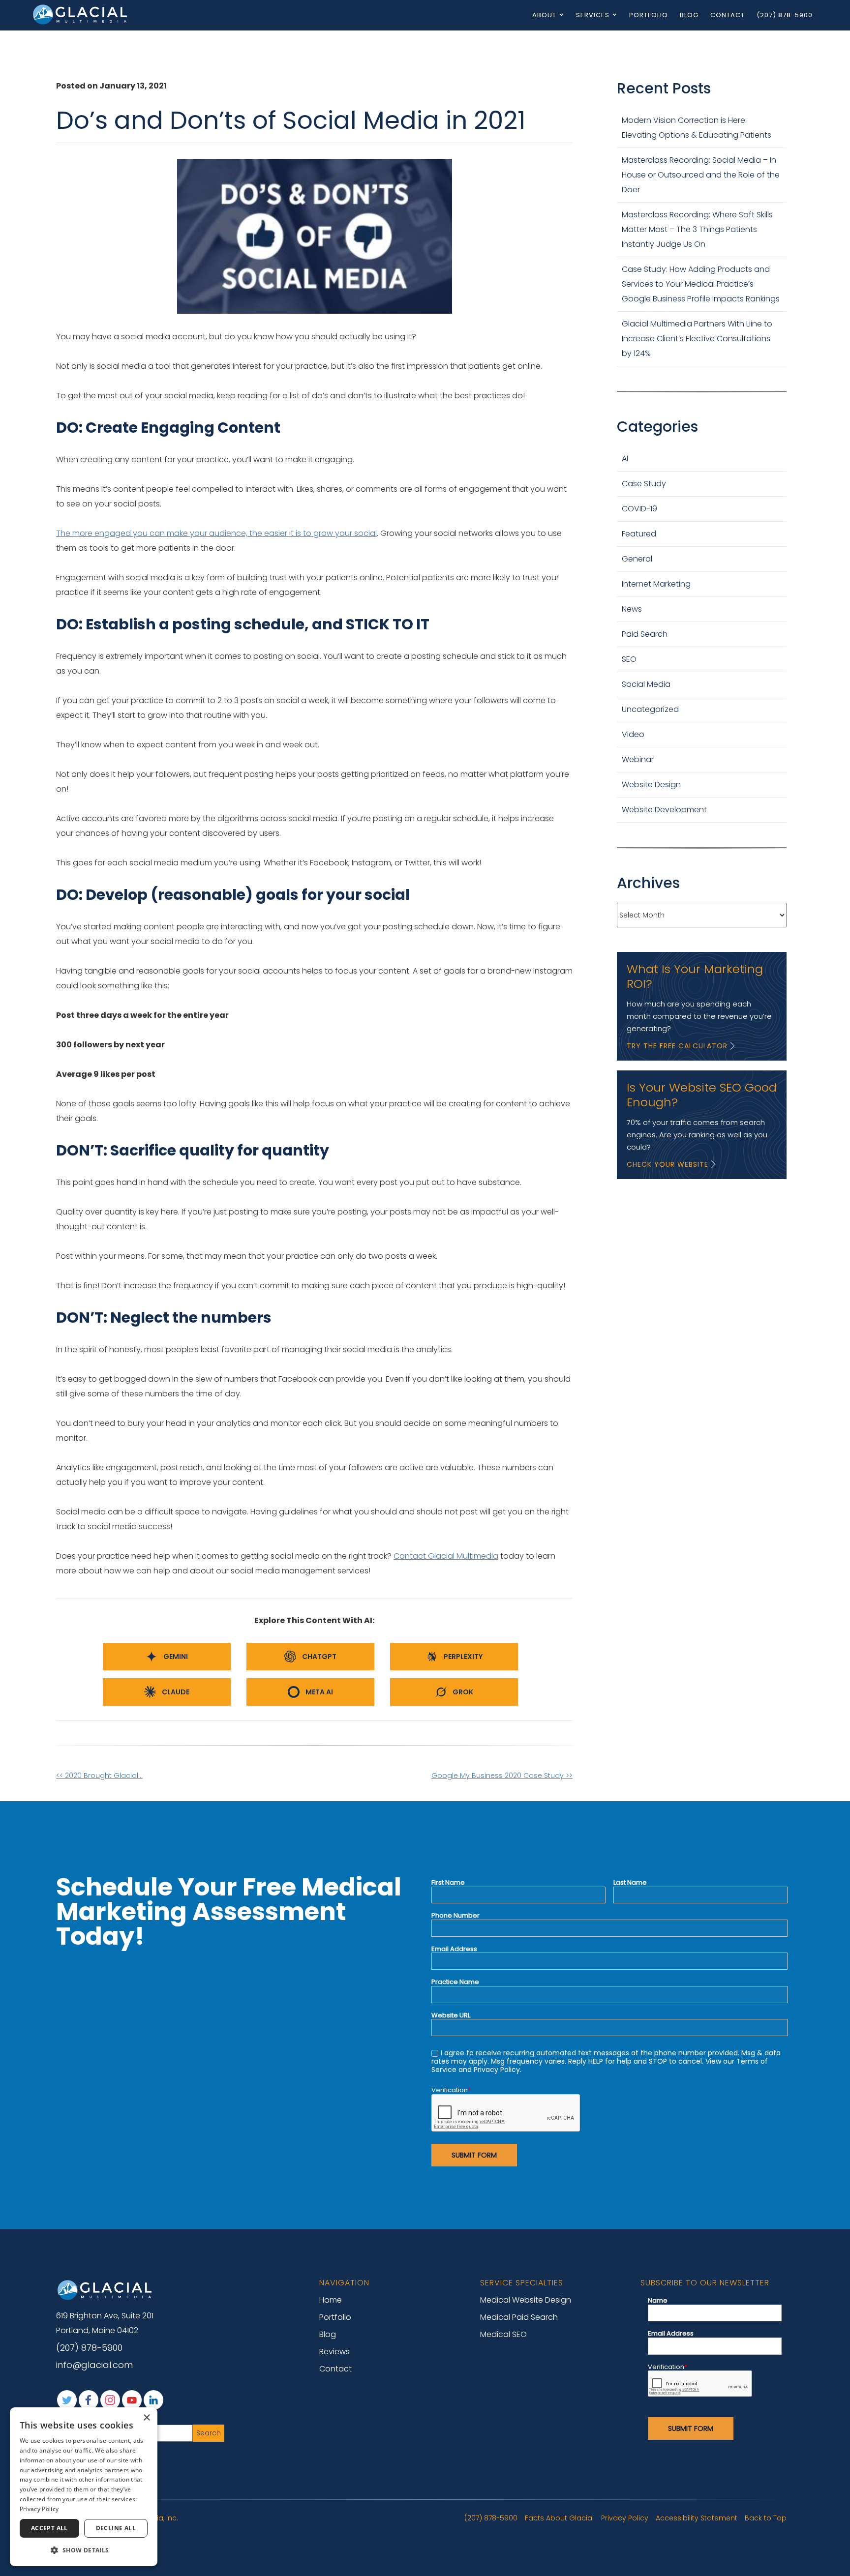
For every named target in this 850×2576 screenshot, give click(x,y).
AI (625, 459)
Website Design (651, 785)
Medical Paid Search (519, 2317)
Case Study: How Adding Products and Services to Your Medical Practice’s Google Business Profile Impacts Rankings (701, 284)
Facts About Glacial (559, 2518)
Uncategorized (650, 709)
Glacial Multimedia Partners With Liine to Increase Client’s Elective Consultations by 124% (697, 339)
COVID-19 (639, 509)
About (544, 15)
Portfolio (649, 15)
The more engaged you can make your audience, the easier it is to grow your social (216, 533)
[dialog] (84, 2487)
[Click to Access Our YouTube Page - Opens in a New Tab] (132, 2400)
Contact (728, 15)
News (632, 609)
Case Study (644, 484)
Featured (639, 534)
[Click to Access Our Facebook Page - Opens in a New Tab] (89, 2400)
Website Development (664, 810)
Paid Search (645, 634)
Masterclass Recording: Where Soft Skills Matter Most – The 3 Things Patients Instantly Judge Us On (697, 229)
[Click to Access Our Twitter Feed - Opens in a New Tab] (67, 2400)
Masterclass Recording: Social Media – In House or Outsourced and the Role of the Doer (701, 175)
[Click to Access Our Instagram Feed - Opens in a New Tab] (110, 2400)
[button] (84, 2550)
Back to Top (766, 2518)
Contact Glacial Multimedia (446, 1556)
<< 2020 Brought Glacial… (99, 1776)
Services (593, 15)
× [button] (146, 2418)
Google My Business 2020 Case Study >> (502, 1776)
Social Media (646, 684)
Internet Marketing (656, 584)
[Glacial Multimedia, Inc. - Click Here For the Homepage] (81, 14)
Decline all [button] (116, 2528)
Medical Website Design (526, 2300)
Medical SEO (503, 2334)
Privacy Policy (625, 2518)
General (637, 559)
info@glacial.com (94, 2365)
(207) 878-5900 (785, 15)
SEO (629, 659)
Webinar (638, 759)
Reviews (334, 2352)
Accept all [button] (49, 2528)
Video (633, 734)
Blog (689, 15)
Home (331, 2300)
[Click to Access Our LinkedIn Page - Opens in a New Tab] (153, 2400)
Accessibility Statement (697, 2518)
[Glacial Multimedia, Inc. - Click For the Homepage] (105, 2290)
